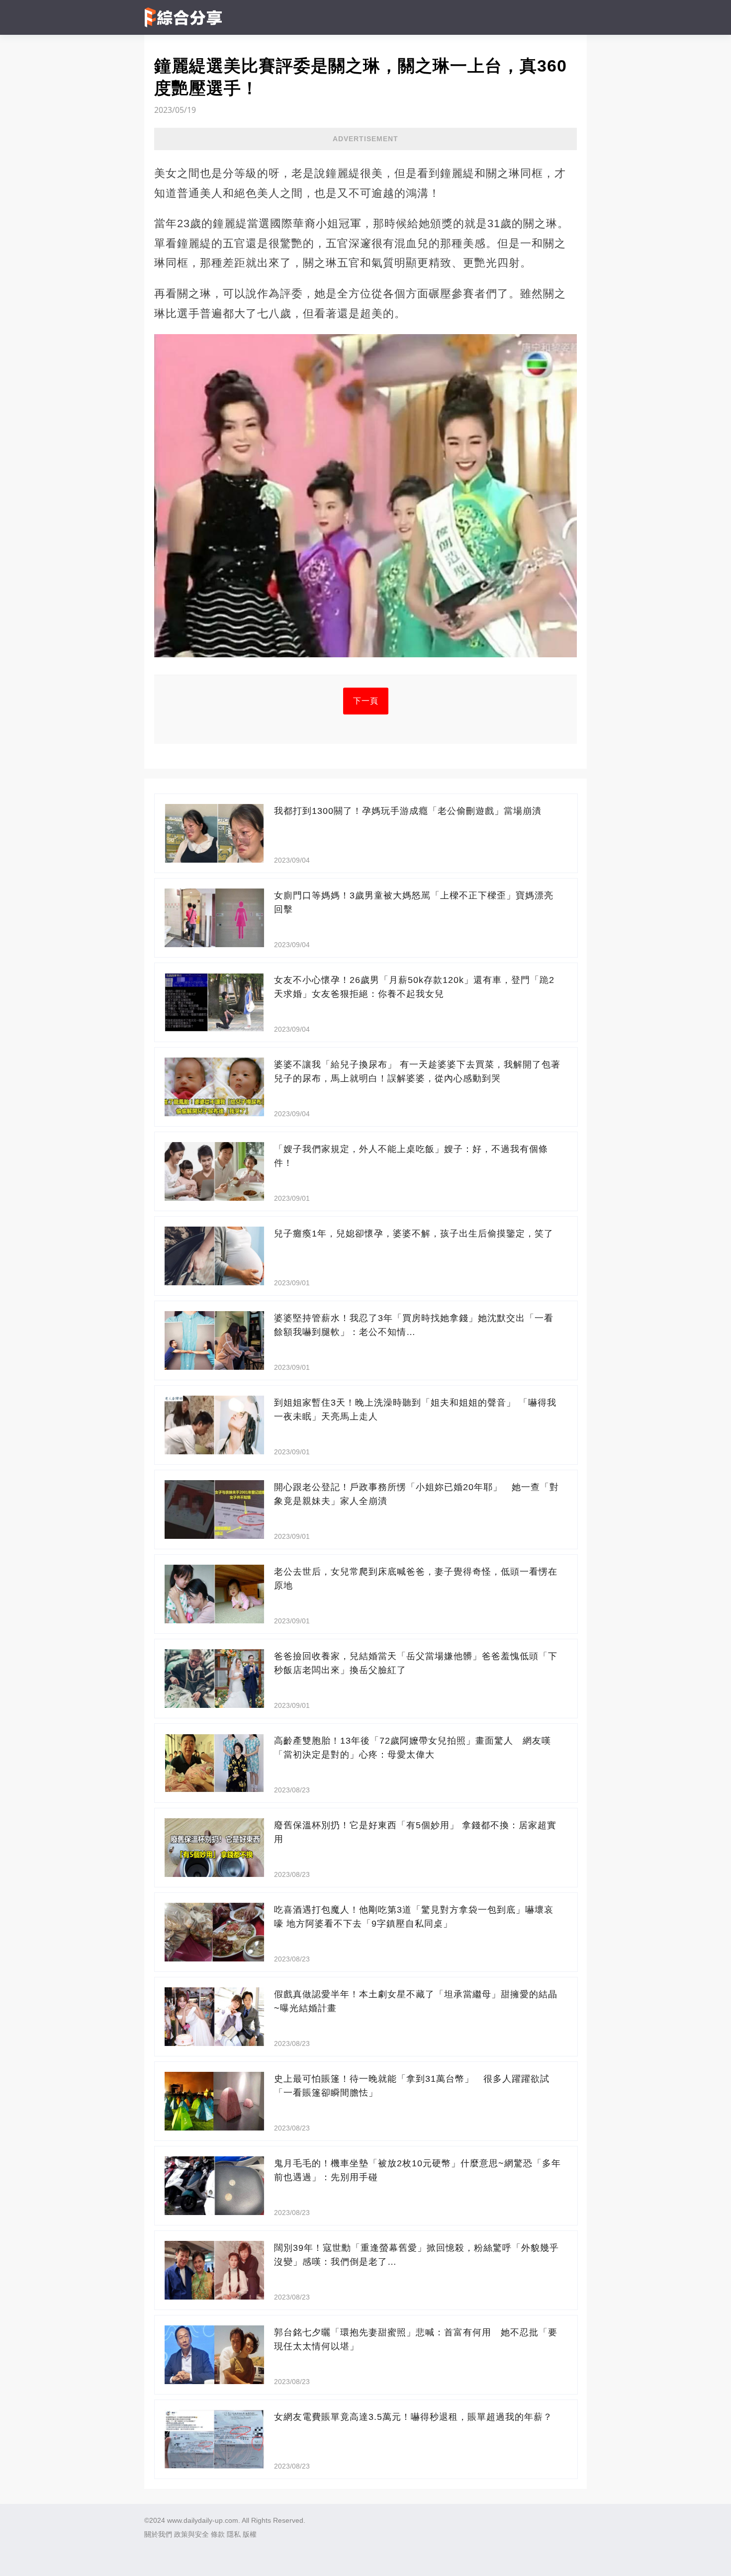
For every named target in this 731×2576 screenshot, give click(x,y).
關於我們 (158, 2534)
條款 (218, 2534)
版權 (250, 2534)
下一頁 (366, 701)
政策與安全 (191, 2534)
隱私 (234, 2534)
